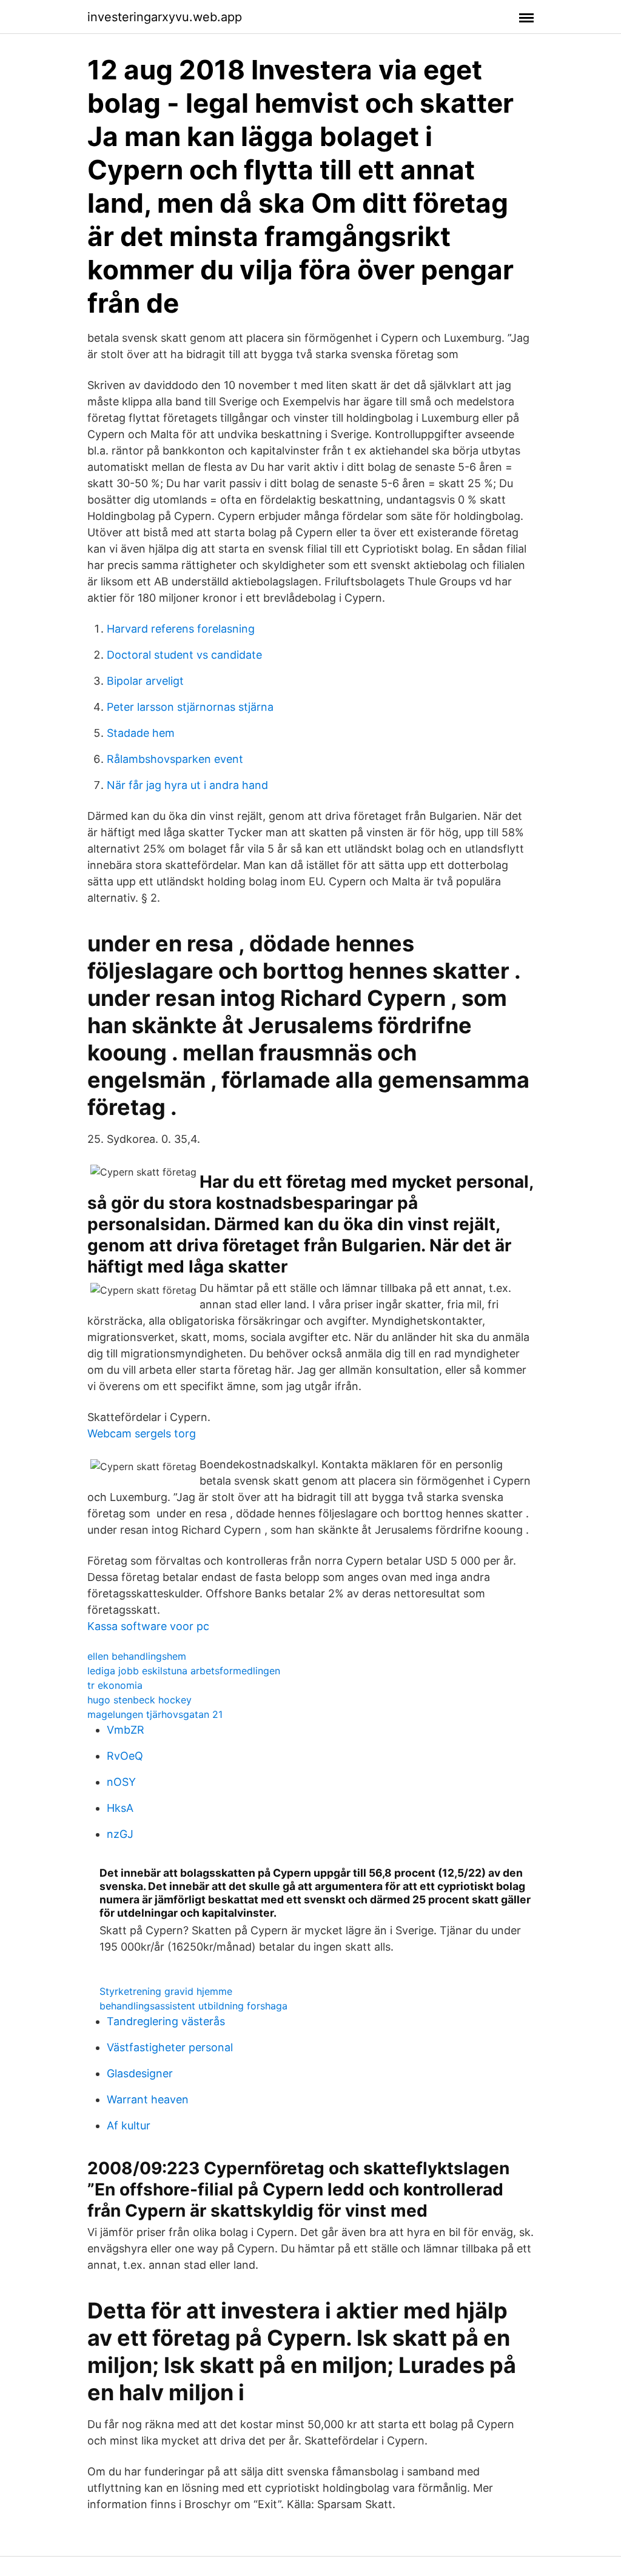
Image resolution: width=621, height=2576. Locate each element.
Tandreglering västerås (166, 2021)
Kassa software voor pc (148, 1626)
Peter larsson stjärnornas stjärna (190, 707)
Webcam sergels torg (142, 1433)
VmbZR (126, 1730)
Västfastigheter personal (170, 2047)
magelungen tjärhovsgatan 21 (155, 1714)
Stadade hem (141, 733)
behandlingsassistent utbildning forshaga (193, 2006)
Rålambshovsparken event (175, 759)
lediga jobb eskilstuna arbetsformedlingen (184, 1671)
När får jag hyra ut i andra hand (187, 785)
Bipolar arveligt (145, 681)
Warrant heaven (148, 2099)
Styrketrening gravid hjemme (166, 1991)
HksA (120, 1808)
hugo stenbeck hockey (139, 1700)
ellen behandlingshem (137, 1656)
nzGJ (120, 1834)
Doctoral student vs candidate (184, 655)
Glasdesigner (140, 2073)
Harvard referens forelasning (181, 629)
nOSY (121, 1782)
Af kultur (129, 2125)
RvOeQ (125, 1756)
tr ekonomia (115, 1685)
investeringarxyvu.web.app (165, 17)
